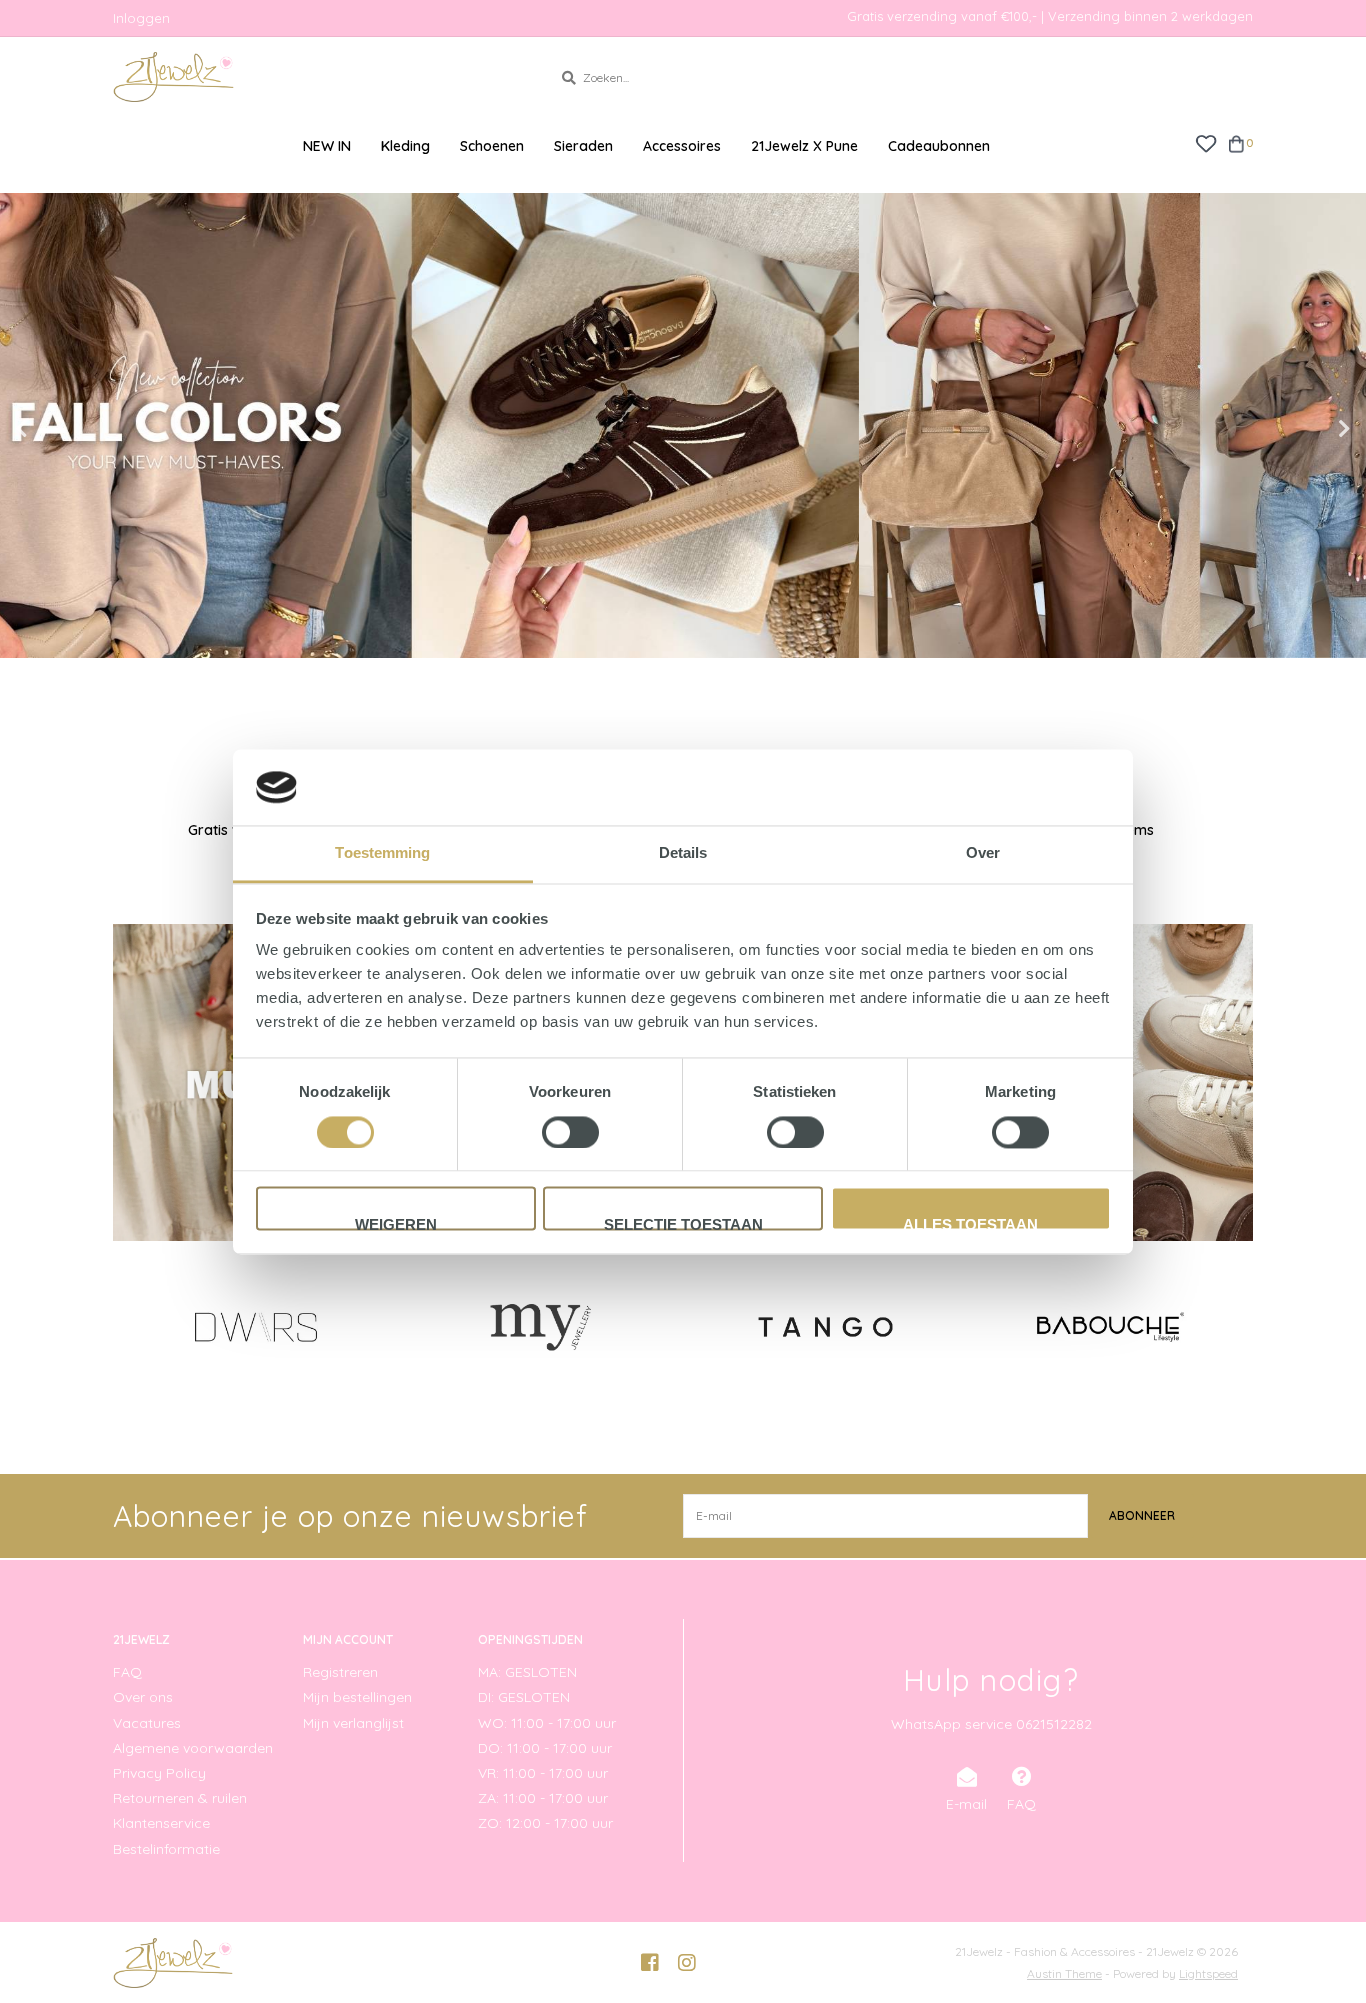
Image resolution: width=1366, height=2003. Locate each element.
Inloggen (141, 18)
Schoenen (492, 146)
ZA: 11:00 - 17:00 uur (543, 1798)
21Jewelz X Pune (804, 146)
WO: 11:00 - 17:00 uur (547, 1723)
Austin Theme (1064, 1973)
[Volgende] (1241, 1326)
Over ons (143, 1697)
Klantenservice (161, 1823)
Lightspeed (1208, 1973)
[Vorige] (124, 1326)
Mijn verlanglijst (353, 1723)
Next (1301, 429)
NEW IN (327, 146)
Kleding (405, 146)
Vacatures (147, 1723)
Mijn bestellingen (357, 1697)
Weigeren (396, 1224)
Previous (65, 429)
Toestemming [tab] (382, 853)
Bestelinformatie (166, 1849)
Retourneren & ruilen (180, 1798)
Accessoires (682, 146)
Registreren (340, 1672)
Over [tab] (983, 853)
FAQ (127, 1672)
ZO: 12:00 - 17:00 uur (545, 1823)
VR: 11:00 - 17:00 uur (543, 1773)
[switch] (570, 1132)
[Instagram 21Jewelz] (687, 1963)
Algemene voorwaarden (193, 1748)
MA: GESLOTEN (527, 1672)
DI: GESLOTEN (524, 1697)
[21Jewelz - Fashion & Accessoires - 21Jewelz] (317, 77)
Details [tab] (683, 853)
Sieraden (583, 146)
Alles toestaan (970, 1224)
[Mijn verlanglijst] (1205, 142)
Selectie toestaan (683, 1224)
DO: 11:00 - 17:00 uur (545, 1748)
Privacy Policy (159, 1773)
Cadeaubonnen (939, 146)
